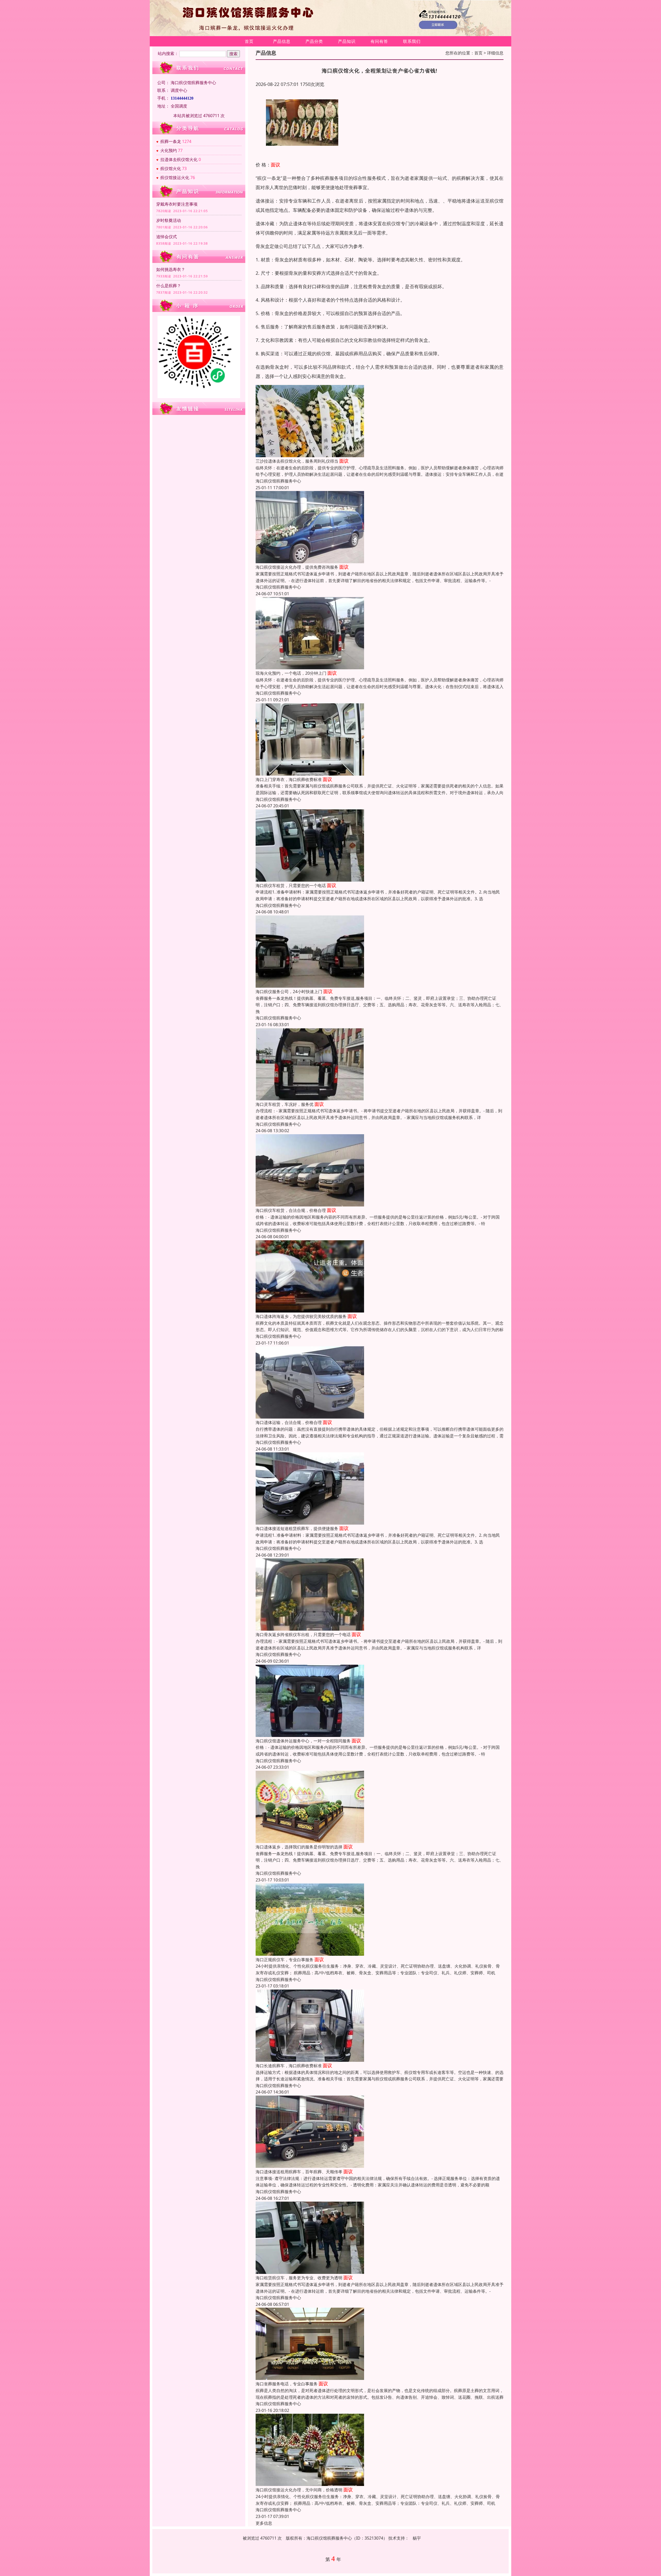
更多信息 (264, 2523)
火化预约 (169, 150)
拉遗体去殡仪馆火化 (179, 159)
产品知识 (347, 41)
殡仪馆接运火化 (175, 178)
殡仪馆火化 (171, 168)
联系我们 (412, 41)
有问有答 (379, 41)
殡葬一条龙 (171, 141)
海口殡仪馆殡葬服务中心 (278, 481)
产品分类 (314, 41)
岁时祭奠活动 (169, 220)
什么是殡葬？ (169, 286)
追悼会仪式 (167, 237)
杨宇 (417, 2538)
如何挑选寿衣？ (171, 269)
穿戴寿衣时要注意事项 (177, 204)
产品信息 (282, 41)
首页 (249, 41)
